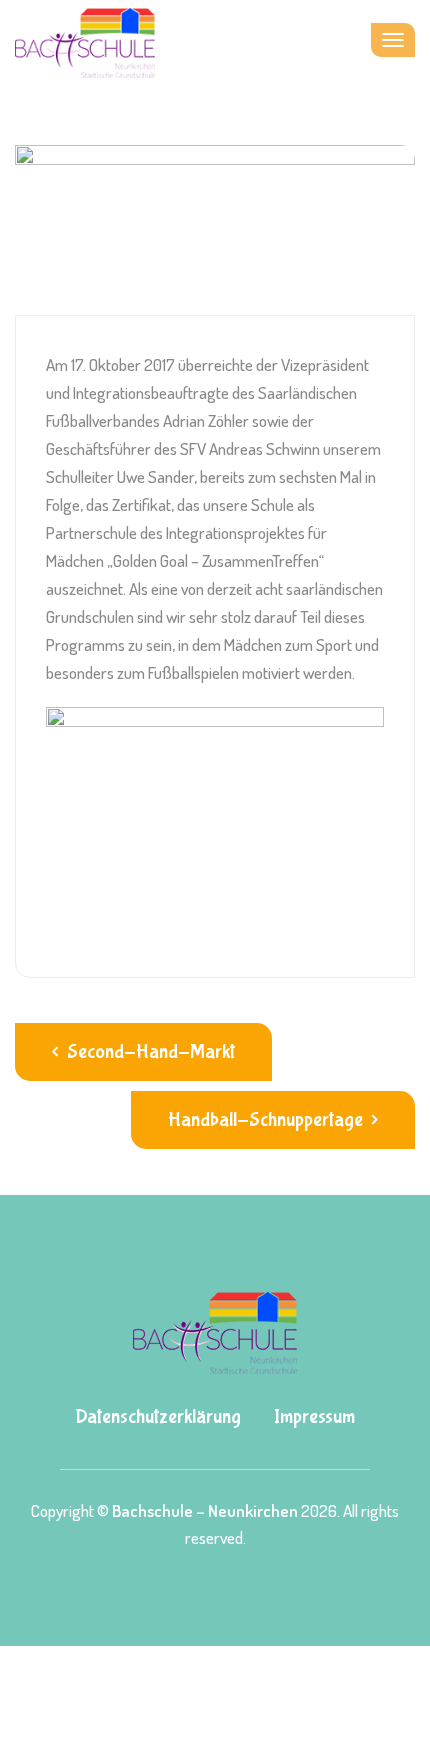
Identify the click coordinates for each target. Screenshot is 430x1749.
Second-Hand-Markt (149, 1051)
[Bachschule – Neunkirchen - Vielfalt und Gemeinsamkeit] (85, 40)
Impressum (314, 1416)
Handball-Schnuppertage (267, 1119)
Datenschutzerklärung (158, 1416)
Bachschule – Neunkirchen (205, 1510)
